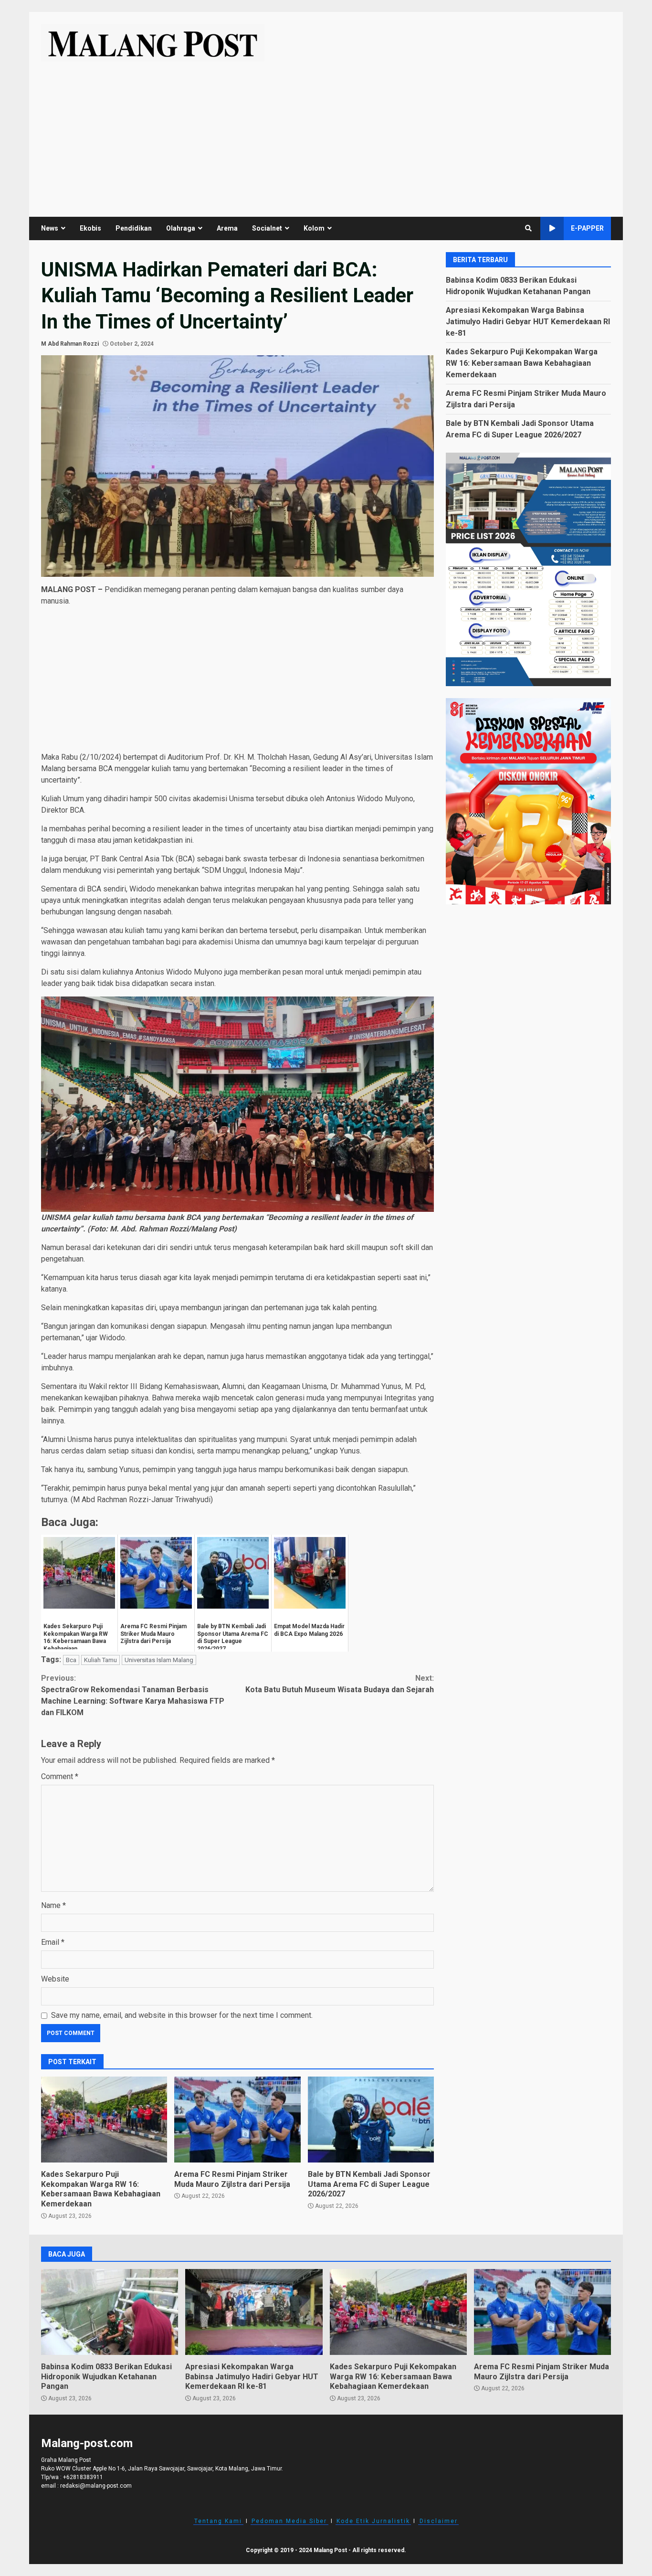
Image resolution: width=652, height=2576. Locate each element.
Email (53, 1942)
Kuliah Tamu (100, 1660)
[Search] (528, 228)
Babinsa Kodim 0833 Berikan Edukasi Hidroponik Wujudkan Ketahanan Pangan (110, 2312)
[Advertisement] (326, 133)
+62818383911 (83, 2477)
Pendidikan (134, 228)
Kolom (314, 228)
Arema (227, 228)
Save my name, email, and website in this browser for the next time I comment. (182, 2015)
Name (53, 1905)
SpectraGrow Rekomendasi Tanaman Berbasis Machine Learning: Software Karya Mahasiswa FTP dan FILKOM (133, 1695)
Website (55, 1979)
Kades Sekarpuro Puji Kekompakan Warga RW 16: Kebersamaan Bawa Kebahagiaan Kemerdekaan (104, 2120)
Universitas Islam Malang (159, 1660)
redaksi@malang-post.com (96, 2486)
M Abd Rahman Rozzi (70, 344)
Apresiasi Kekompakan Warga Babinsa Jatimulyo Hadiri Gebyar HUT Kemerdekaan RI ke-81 (528, 321)
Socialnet (267, 228)
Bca (71, 1660)
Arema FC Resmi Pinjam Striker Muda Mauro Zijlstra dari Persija (237, 2120)
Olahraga (181, 228)
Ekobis (90, 228)
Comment (60, 1776)
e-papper (587, 228)
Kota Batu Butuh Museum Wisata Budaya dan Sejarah (340, 1684)
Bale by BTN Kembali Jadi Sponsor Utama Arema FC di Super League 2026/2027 (371, 2120)
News (50, 228)
